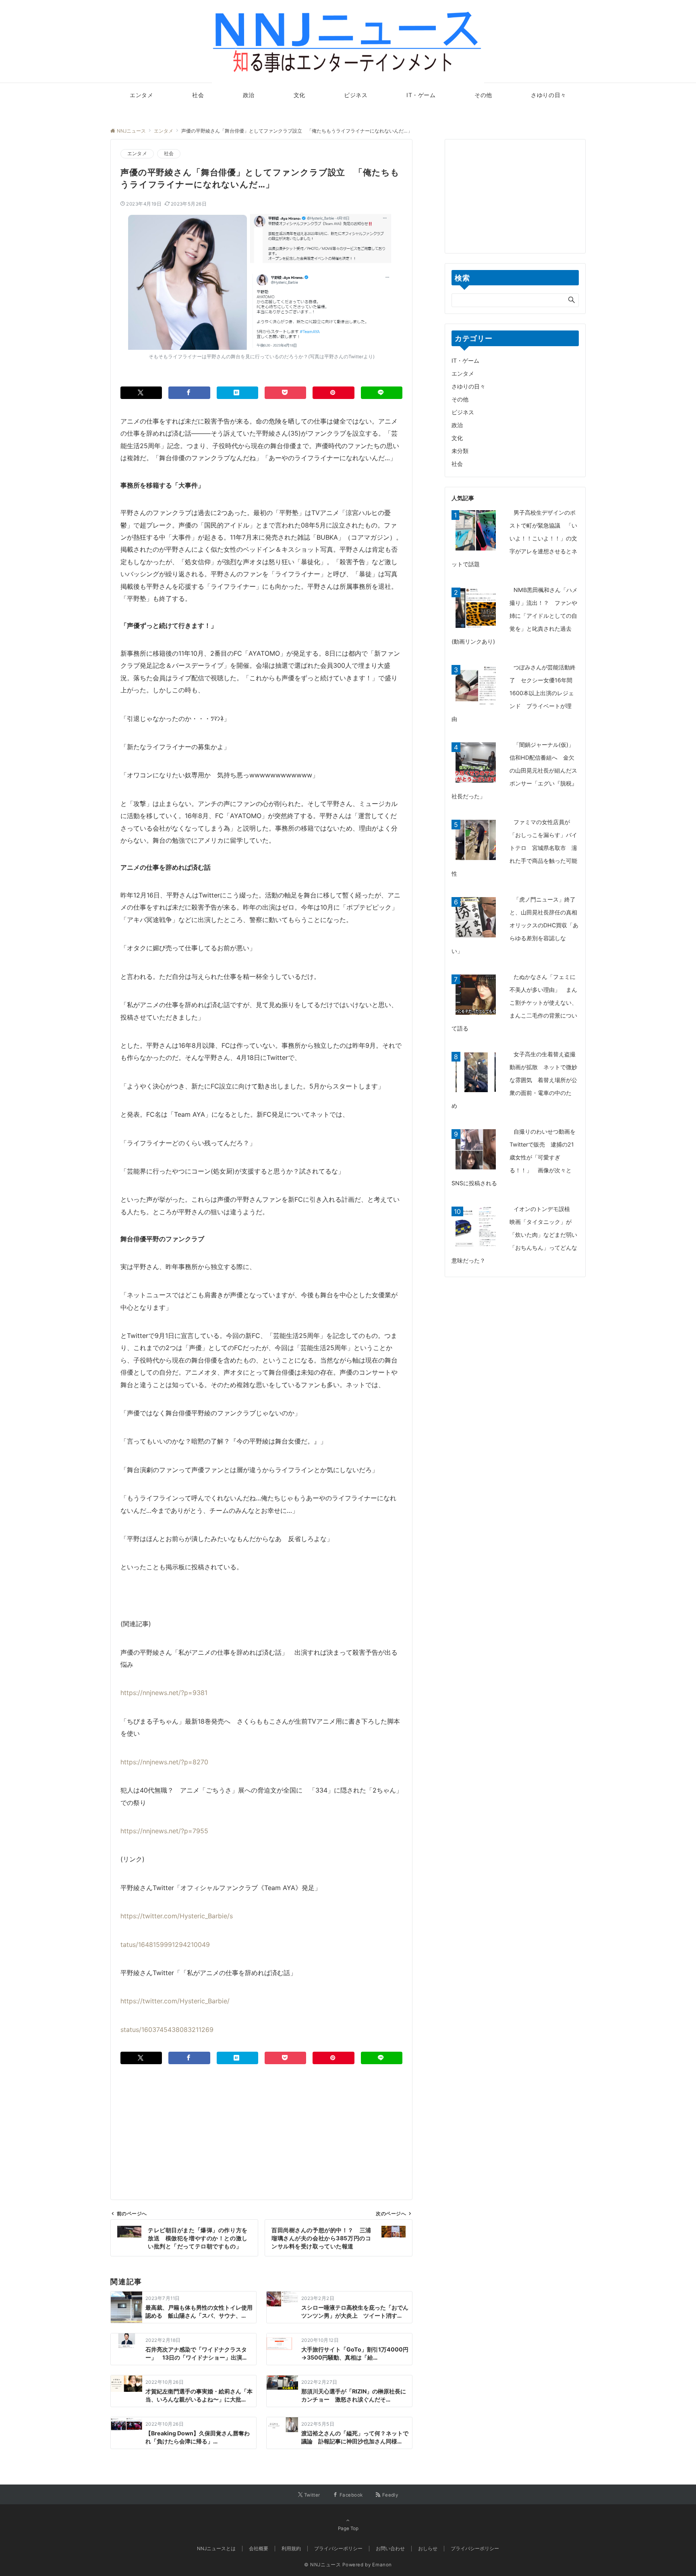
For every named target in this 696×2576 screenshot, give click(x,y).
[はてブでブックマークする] (237, 393)
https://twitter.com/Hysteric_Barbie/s (177, 1916)
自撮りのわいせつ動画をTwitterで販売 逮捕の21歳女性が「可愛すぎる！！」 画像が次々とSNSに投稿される (514, 1157)
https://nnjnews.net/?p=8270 (164, 1762)
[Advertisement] (261, 2121)
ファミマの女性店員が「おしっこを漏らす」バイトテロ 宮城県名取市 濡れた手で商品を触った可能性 (514, 848)
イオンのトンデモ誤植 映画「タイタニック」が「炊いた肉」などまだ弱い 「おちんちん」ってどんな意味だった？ (517, 1235)
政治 (457, 425)
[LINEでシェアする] (382, 393)
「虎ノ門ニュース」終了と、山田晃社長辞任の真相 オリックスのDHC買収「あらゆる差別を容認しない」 (517, 925)
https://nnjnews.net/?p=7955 (164, 1831)
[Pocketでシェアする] (285, 393)
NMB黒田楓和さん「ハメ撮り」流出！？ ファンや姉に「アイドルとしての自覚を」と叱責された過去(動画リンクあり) (515, 616)
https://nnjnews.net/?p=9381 (164, 1693)
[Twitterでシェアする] (141, 393)
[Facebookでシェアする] (189, 393)
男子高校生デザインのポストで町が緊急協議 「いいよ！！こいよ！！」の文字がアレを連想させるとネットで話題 (514, 538)
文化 (457, 438)
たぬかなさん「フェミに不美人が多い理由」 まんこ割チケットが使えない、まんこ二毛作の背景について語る (514, 1002)
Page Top (348, 2528)
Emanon (382, 2565)
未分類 (460, 451)
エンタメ (137, 154)
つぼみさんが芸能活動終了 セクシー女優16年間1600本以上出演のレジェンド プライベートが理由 (514, 693)
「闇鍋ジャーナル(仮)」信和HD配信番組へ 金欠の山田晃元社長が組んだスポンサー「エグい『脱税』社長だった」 (514, 770)
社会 (169, 154)
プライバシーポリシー (475, 2549)
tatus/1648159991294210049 (165, 1944)
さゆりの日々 (468, 386)
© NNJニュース (323, 2565)
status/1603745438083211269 (167, 2030)
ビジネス (463, 412)
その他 (460, 399)
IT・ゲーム (465, 360)
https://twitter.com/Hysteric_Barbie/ (175, 2001)
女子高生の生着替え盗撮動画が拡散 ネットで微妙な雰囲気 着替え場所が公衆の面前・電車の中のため (514, 1080)
